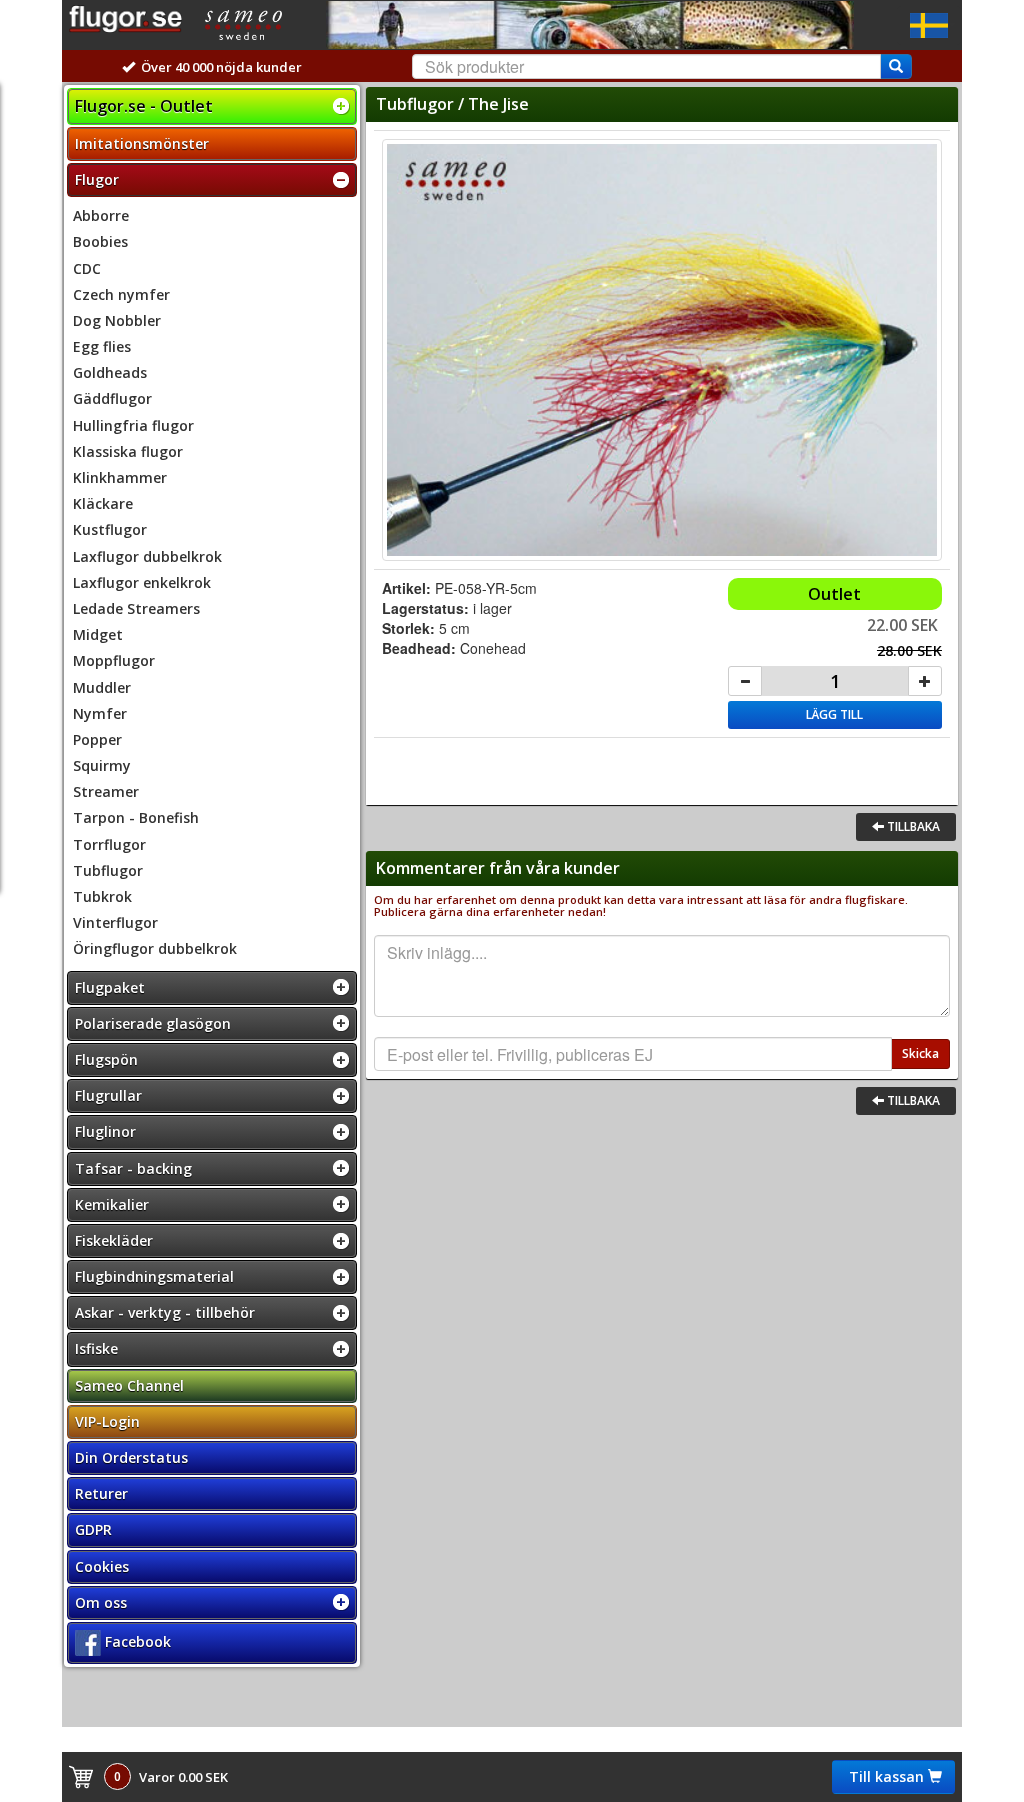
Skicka (920, 1053)
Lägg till (834, 714)
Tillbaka (912, 826)
